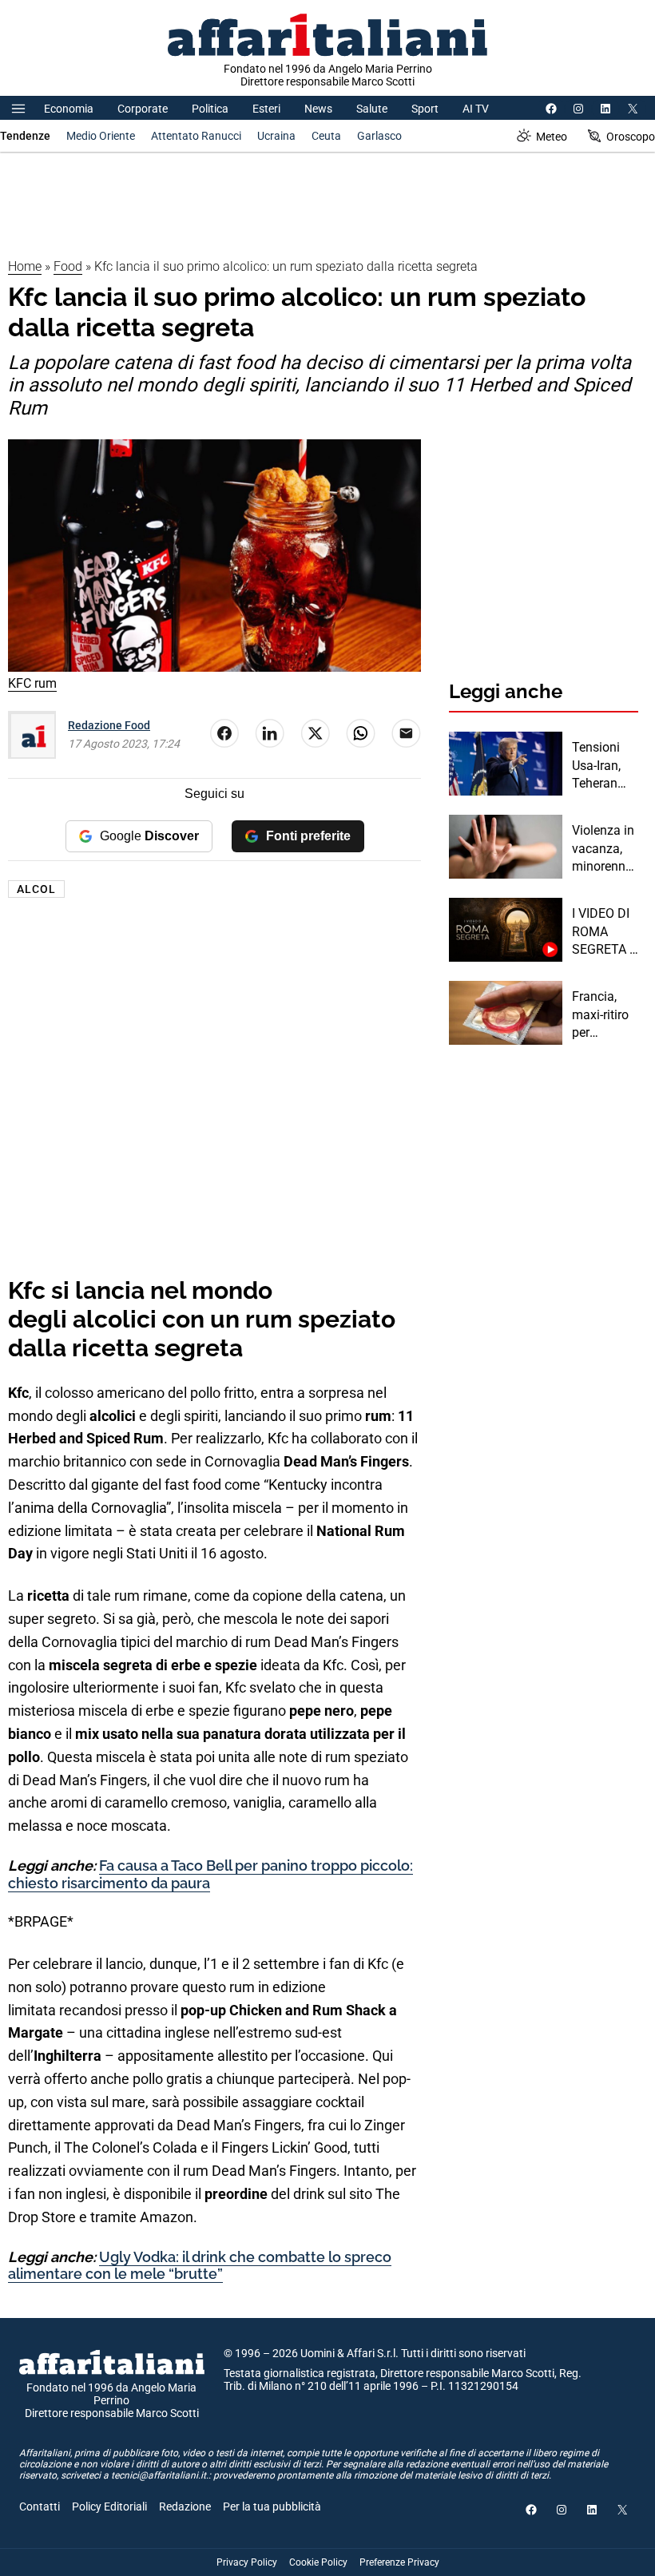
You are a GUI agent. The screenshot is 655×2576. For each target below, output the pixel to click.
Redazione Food (109, 725)
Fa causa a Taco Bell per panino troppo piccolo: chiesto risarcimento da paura (210, 1874)
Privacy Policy (247, 2562)
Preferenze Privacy (399, 2562)
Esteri (266, 109)
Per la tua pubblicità (272, 2507)
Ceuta (326, 136)
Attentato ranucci (196, 136)
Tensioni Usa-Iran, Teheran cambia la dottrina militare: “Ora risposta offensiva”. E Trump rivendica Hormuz (602, 766)
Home (25, 266)
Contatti (40, 2507)
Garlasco (379, 136)
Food (68, 266)
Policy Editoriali (109, 2507)
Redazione (185, 2507)
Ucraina (276, 136)
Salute (372, 109)
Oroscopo (631, 137)
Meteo (552, 137)
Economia (69, 109)
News (318, 109)
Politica (210, 109)
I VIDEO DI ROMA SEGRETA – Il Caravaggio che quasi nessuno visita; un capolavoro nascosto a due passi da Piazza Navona (605, 932)
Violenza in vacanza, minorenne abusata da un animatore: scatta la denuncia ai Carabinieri (605, 849)
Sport (425, 109)
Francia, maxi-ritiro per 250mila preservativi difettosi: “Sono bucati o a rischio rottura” (604, 1015)
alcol (36, 889)
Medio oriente (101, 136)
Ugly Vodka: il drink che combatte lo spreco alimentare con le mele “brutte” (200, 2266)
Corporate (143, 109)
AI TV (476, 109)
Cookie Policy (318, 2562)
